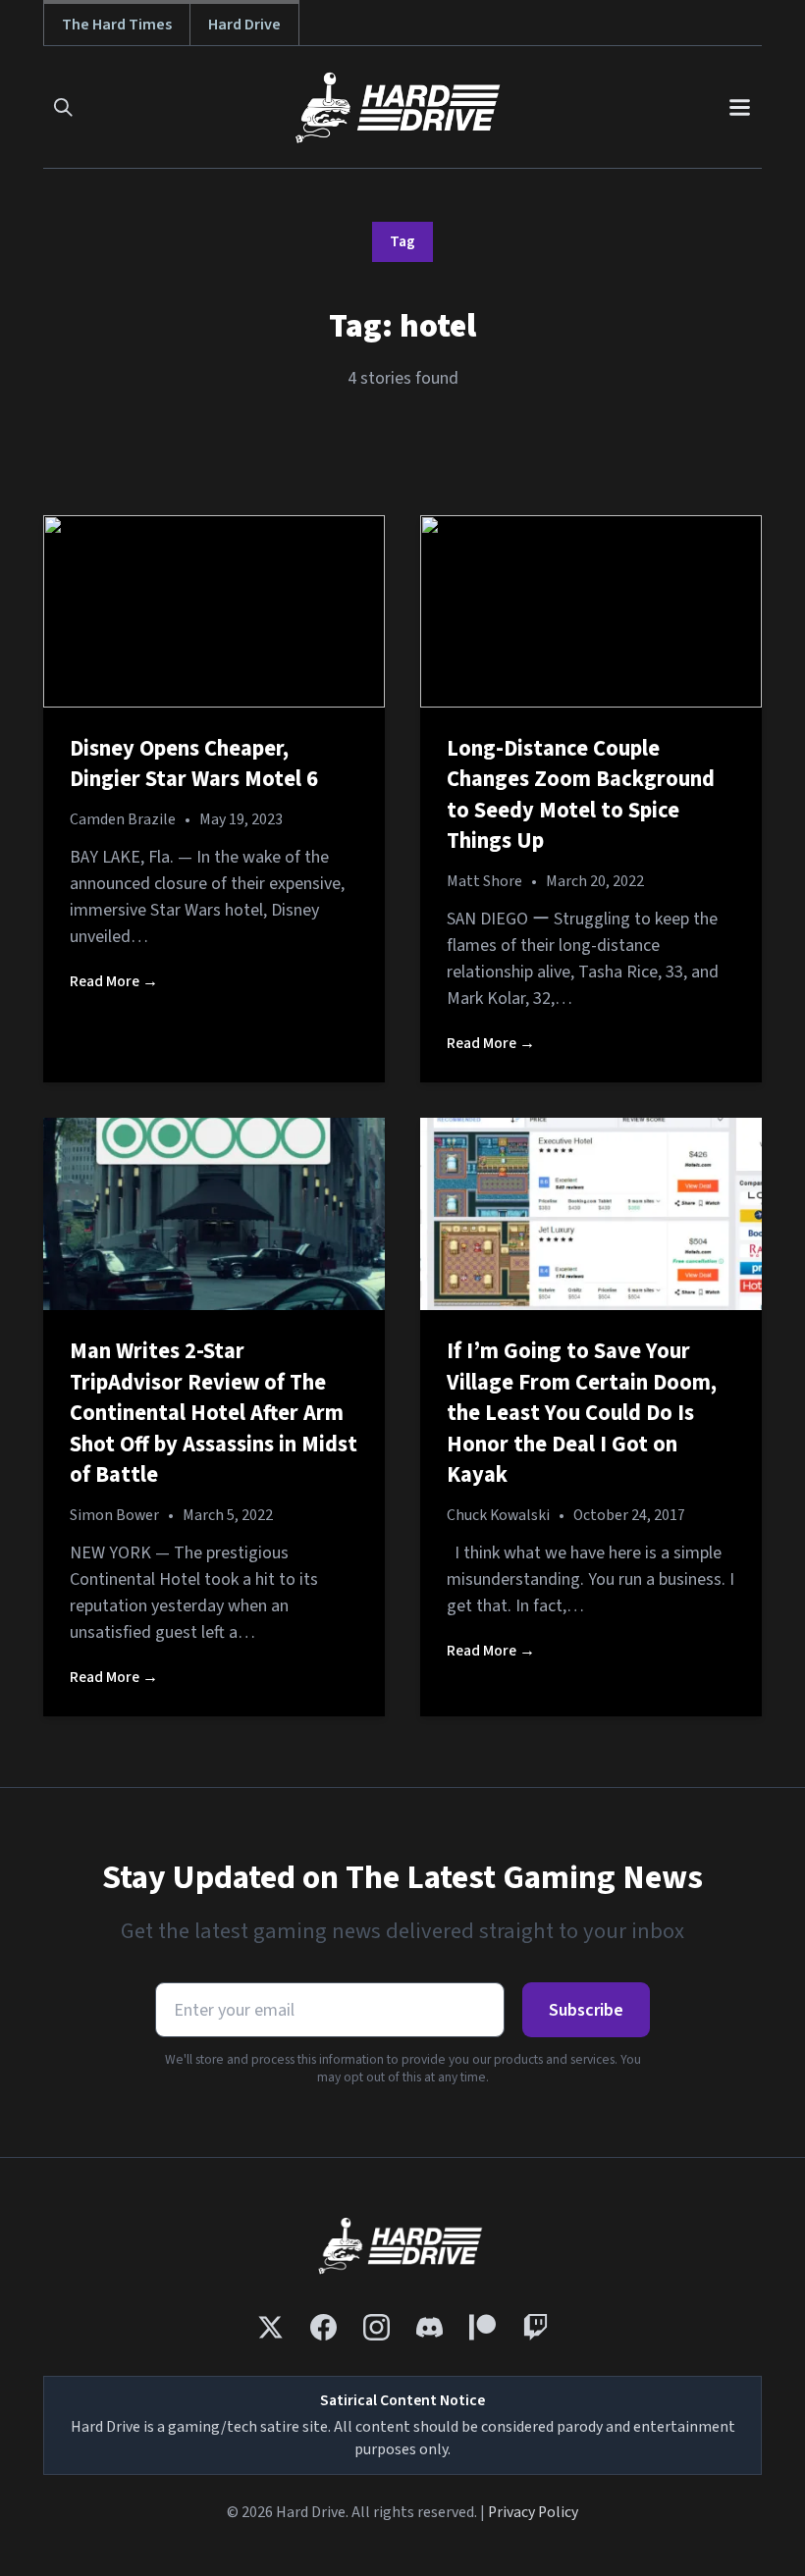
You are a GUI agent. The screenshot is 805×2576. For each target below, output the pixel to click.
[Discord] (429, 2327)
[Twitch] (536, 2327)
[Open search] (63, 107)
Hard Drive (244, 24)
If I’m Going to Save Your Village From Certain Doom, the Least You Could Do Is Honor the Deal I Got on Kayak (582, 1413)
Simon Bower (114, 1515)
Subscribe (586, 2010)
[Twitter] (270, 2327)
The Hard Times (117, 24)
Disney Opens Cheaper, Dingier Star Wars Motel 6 (194, 764)
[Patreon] (483, 2327)
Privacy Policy (533, 2512)
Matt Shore (484, 881)
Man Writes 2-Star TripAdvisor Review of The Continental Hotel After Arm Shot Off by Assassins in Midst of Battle (214, 1413)
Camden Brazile (123, 819)
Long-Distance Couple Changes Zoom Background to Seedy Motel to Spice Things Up (581, 795)
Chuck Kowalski (498, 1515)
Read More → (114, 981)
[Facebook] (323, 2327)
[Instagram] (376, 2327)
